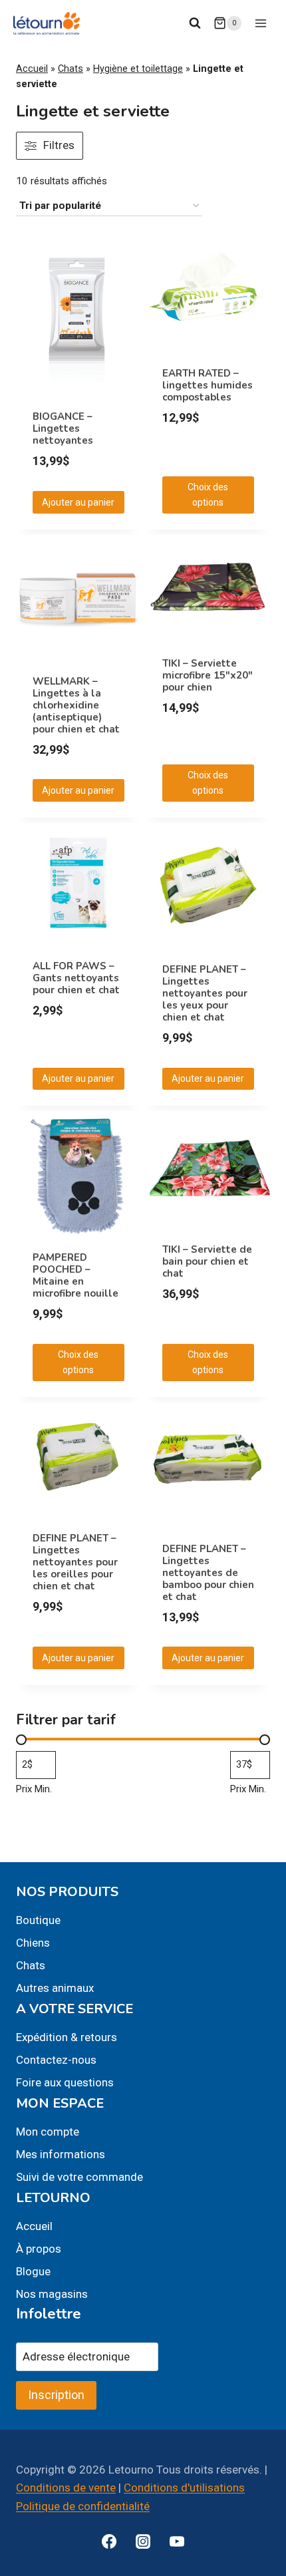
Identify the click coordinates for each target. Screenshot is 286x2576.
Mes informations (61, 2154)
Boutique (38, 1920)
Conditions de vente (66, 2488)
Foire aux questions (65, 2082)
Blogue (33, 2271)
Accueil (32, 69)
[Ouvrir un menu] (260, 23)
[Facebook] (109, 2541)
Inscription (56, 2395)
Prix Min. (34, 1789)
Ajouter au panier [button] (78, 502)
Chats (71, 69)
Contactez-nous (56, 2060)
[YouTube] (177, 2541)
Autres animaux (55, 1988)
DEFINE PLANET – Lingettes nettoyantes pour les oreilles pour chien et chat (75, 1562)
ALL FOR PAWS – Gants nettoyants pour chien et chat (76, 978)
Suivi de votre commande (79, 2177)
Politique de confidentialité (83, 2506)
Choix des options (208, 494)
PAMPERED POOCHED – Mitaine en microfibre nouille (75, 1275)
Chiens (33, 1943)
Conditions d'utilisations (184, 2488)
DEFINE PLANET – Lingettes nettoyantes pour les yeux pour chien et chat (205, 993)
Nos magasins (52, 2294)
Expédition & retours (67, 2037)
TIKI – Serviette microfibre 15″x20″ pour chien (208, 675)
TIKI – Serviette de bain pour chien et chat (207, 1261)
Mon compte (48, 2132)
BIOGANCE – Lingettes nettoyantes (63, 428)
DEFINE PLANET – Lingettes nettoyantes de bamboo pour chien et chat (208, 1573)
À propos (39, 2249)
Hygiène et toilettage (138, 69)
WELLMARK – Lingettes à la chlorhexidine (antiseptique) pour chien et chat (76, 705)
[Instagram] (143, 2541)
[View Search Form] (195, 23)
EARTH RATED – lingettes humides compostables (208, 385)
